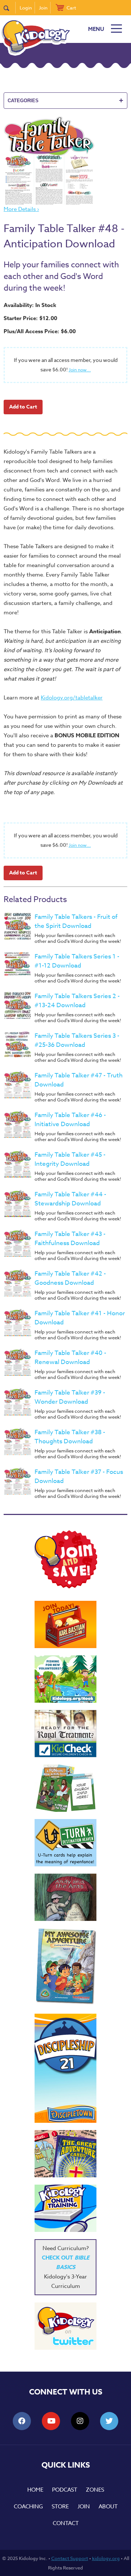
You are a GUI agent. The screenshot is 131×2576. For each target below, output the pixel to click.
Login (26, 8)
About (108, 2507)
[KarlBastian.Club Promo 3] (65, 1624)
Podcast (65, 2490)
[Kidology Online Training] (65, 2208)
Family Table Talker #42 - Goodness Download (70, 1278)
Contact (66, 2523)
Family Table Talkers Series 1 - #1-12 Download (77, 961)
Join (43, 8)
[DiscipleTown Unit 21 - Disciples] (65, 2068)
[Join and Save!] (65, 1587)
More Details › (21, 209)
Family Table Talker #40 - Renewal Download (70, 1357)
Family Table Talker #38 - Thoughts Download (70, 1437)
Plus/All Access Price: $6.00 (40, 331)
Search (10, 8)
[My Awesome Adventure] (65, 1967)
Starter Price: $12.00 (30, 318)
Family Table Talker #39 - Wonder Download (70, 1397)
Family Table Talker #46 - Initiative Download (70, 1120)
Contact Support (70, 2558)
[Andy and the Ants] (65, 1897)
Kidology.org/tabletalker (72, 698)
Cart (71, 8)
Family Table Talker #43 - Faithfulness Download (70, 1239)
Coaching (28, 2507)
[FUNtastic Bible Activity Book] (65, 1788)
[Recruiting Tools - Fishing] (65, 1679)
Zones (95, 2490)
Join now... (80, 370)
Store (60, 2507)
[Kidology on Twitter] (65, 2326)
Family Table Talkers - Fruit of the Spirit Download (76, 921)
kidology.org (106, 2558)
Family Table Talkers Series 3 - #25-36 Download (77, 1040)
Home (35, 2490)
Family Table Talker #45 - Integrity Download (70, 1159)
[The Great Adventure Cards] (65, 2154)
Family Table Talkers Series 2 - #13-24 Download (77, 1001)
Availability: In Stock (30, 305)
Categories (65, 100)
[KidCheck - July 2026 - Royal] (65, 1734)
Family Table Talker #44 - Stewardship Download (70, 1199)
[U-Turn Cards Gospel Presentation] (65, 1843)
